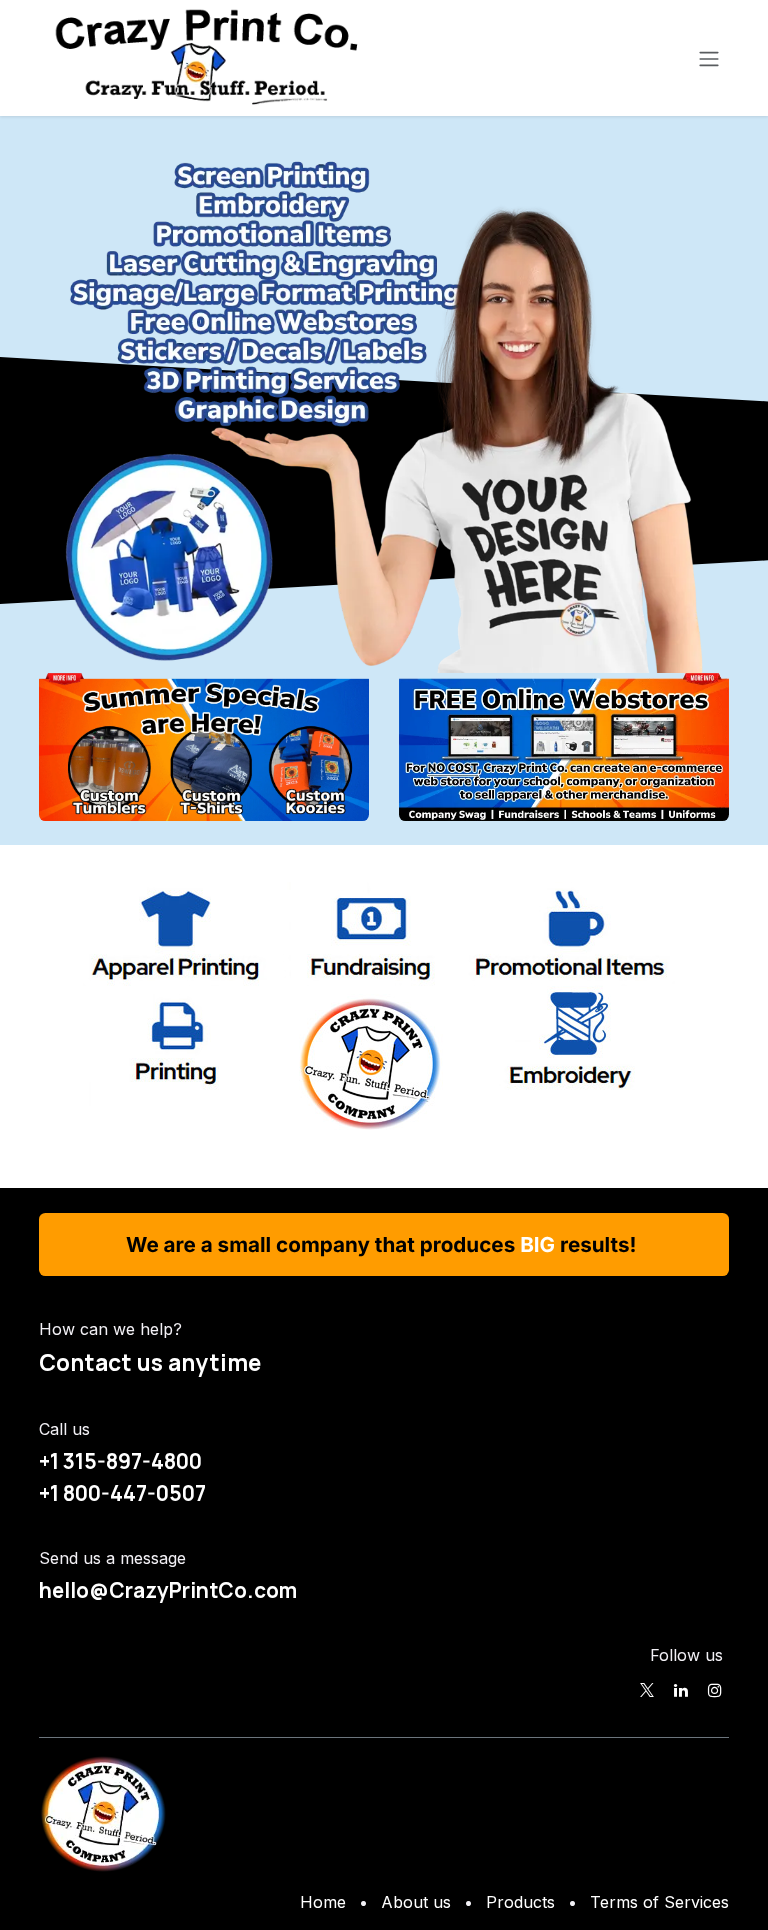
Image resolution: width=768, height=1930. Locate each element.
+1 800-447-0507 (122, 1493)
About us (416, 1902)
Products (520, 1902)
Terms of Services (659, 1902)
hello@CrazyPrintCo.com (168, 1590)
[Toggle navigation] (709, 58)
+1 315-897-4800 (120, 1461)
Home (323, 1902)
